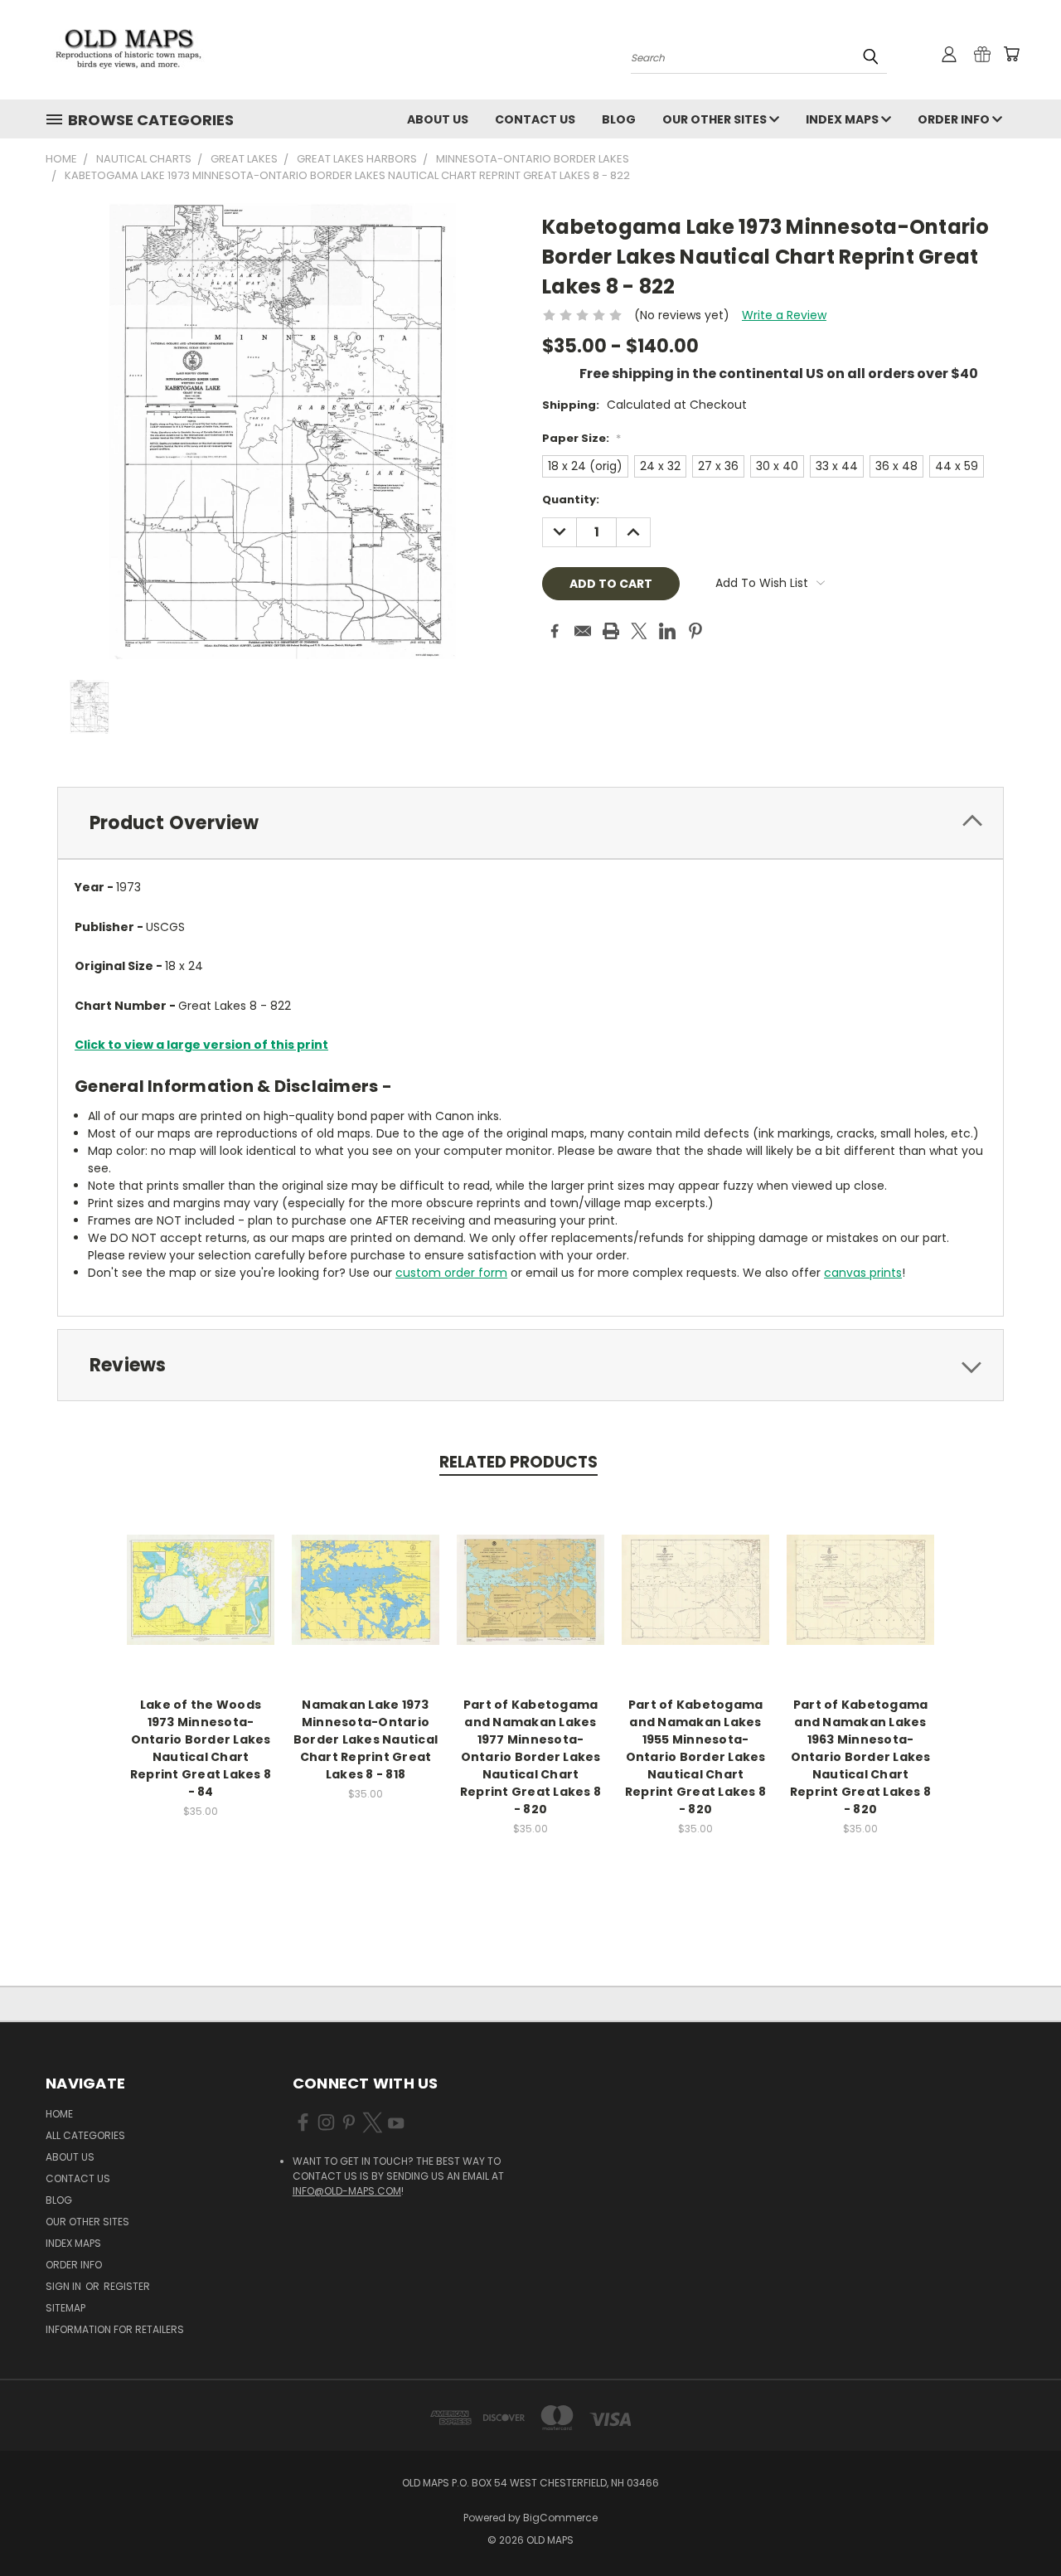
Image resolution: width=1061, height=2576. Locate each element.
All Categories (85, 2135)
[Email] (583, 631)
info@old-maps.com (347, 2191)
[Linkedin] (667, 631)
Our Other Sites (716, 119)
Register (127, 2286)
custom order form (451, 1273)
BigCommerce (560, 2518)
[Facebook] (555, 631)
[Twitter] (639, 631)
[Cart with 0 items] (1011, 54)
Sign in (65, 2286)
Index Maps (843, 119)
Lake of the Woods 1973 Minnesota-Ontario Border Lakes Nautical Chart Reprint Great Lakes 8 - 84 (201, 1748)
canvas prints (863, 1273)
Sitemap (65, 2308)
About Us (438, 119)
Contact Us (535, 119)
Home (59, 2114)
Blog (619, 119)
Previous (1017, 2524)
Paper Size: (581, 438)
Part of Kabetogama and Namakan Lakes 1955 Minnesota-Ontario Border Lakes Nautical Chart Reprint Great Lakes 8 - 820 (695, 1757)
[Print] (611, 631)
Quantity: (571, 500)
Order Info (955, 119)
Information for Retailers (115, 2329)
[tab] (530, 823)
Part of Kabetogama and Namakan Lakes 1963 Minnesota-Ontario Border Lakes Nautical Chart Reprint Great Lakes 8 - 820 (860, 1757)
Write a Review (784, 315)
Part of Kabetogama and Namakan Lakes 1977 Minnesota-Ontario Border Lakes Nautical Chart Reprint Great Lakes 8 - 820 (530, 1757)
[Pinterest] (695, 631)
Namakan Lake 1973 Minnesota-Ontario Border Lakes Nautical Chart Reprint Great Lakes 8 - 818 (366, 1739)
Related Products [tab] (518, 1462)
